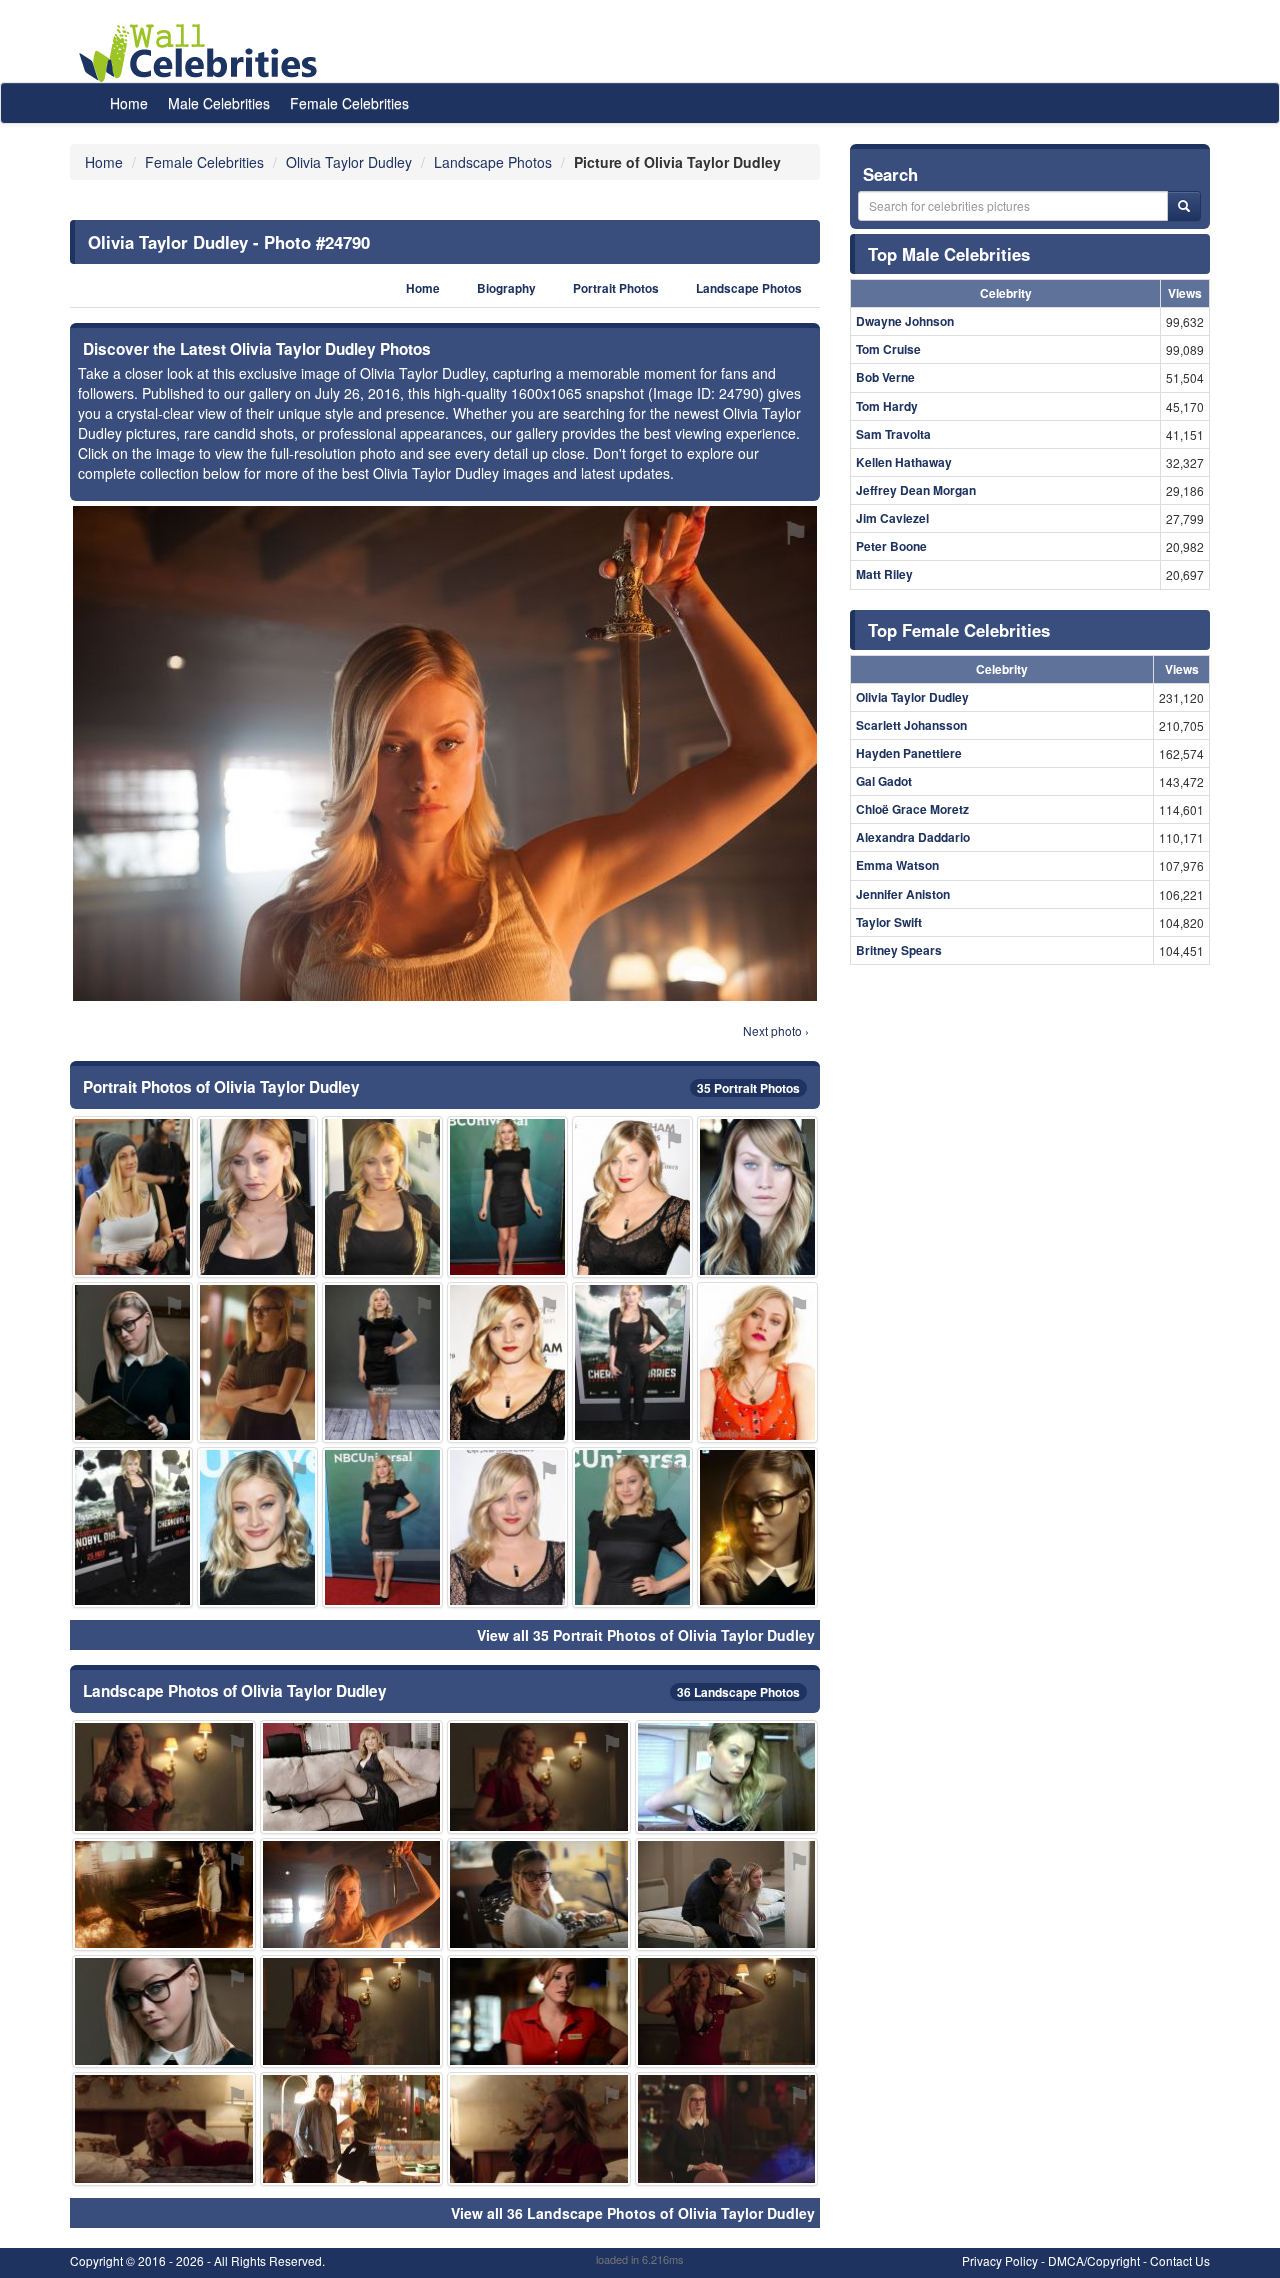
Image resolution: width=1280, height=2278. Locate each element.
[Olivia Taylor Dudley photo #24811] (132, 1527)
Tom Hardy (887, 406)
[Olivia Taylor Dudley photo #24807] (757, 1527)
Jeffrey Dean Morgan (916, 490)
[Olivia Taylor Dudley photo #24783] (132, 1362)
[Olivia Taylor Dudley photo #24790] (352, 1894)
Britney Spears (899, 950)
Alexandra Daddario (913, 837)
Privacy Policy (1000, 2260)
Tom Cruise (888, 349)
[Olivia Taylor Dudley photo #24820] (727, 2128)
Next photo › (776, 1030)
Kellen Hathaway (904, 462)
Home (129, 103)
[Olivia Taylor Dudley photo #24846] (352, 1776)
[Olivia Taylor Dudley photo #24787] (757, 1196)
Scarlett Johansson (911, 725)
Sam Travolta (893, 434)
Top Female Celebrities (959, 630)
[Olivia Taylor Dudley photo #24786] (132, 1196)
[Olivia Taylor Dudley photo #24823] (164, 2128)
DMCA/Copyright (1094, 2260)
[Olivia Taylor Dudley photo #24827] (352, 2011)
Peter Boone (891, 546)
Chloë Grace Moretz (912, 809)
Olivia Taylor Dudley (912, 697)
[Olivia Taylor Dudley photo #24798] (164, 1776)
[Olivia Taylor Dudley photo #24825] (382, 1527)
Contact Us (1180, 2260)
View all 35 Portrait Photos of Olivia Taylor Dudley (646, 1635)
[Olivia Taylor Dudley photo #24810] (632, 1527)
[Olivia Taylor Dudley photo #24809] (257, 1362)
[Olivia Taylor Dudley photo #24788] (507, 1362)
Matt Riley (884, 574)
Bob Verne (885, 377)
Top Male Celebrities (949, 254)
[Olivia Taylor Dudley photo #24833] (539, 2128)
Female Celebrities (349, 103)
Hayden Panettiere (909, 753)
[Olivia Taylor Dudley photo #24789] (257, 1527)
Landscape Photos (749, 288)
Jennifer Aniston (903, 894)
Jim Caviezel (892, 518)
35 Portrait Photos (748, 1088)
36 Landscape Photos (738, 1692)
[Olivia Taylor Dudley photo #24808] (757, 1362)
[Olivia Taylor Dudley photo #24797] (539, 2011)
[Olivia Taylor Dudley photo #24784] (382, 1196)
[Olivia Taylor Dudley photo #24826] (352, 2128)
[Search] (1184, 206)
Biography (506, 288)
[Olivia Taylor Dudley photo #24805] (507, 1527)
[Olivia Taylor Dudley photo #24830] (539, 1776)
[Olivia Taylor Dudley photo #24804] (632, 1196)
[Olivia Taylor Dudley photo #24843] (727, 2011)
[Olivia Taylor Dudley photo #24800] (507, 1196)
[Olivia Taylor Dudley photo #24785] (257, 1196)
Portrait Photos (616, 288)
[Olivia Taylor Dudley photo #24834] (164, 1894)
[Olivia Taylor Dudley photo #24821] (382, 1362)
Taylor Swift (889, 922)
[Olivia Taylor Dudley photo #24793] (164, 2011)
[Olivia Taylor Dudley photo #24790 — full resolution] (445, 753)
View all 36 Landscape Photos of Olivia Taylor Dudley (633, 2213)
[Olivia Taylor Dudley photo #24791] (539, 1894)
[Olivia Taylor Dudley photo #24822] (727, 1894)
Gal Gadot (884, 781)
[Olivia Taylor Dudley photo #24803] (727, 1776)
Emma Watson (897, 865)
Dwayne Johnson (905, 321)
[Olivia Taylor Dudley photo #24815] (632, 1362)
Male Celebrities (219, 103)
